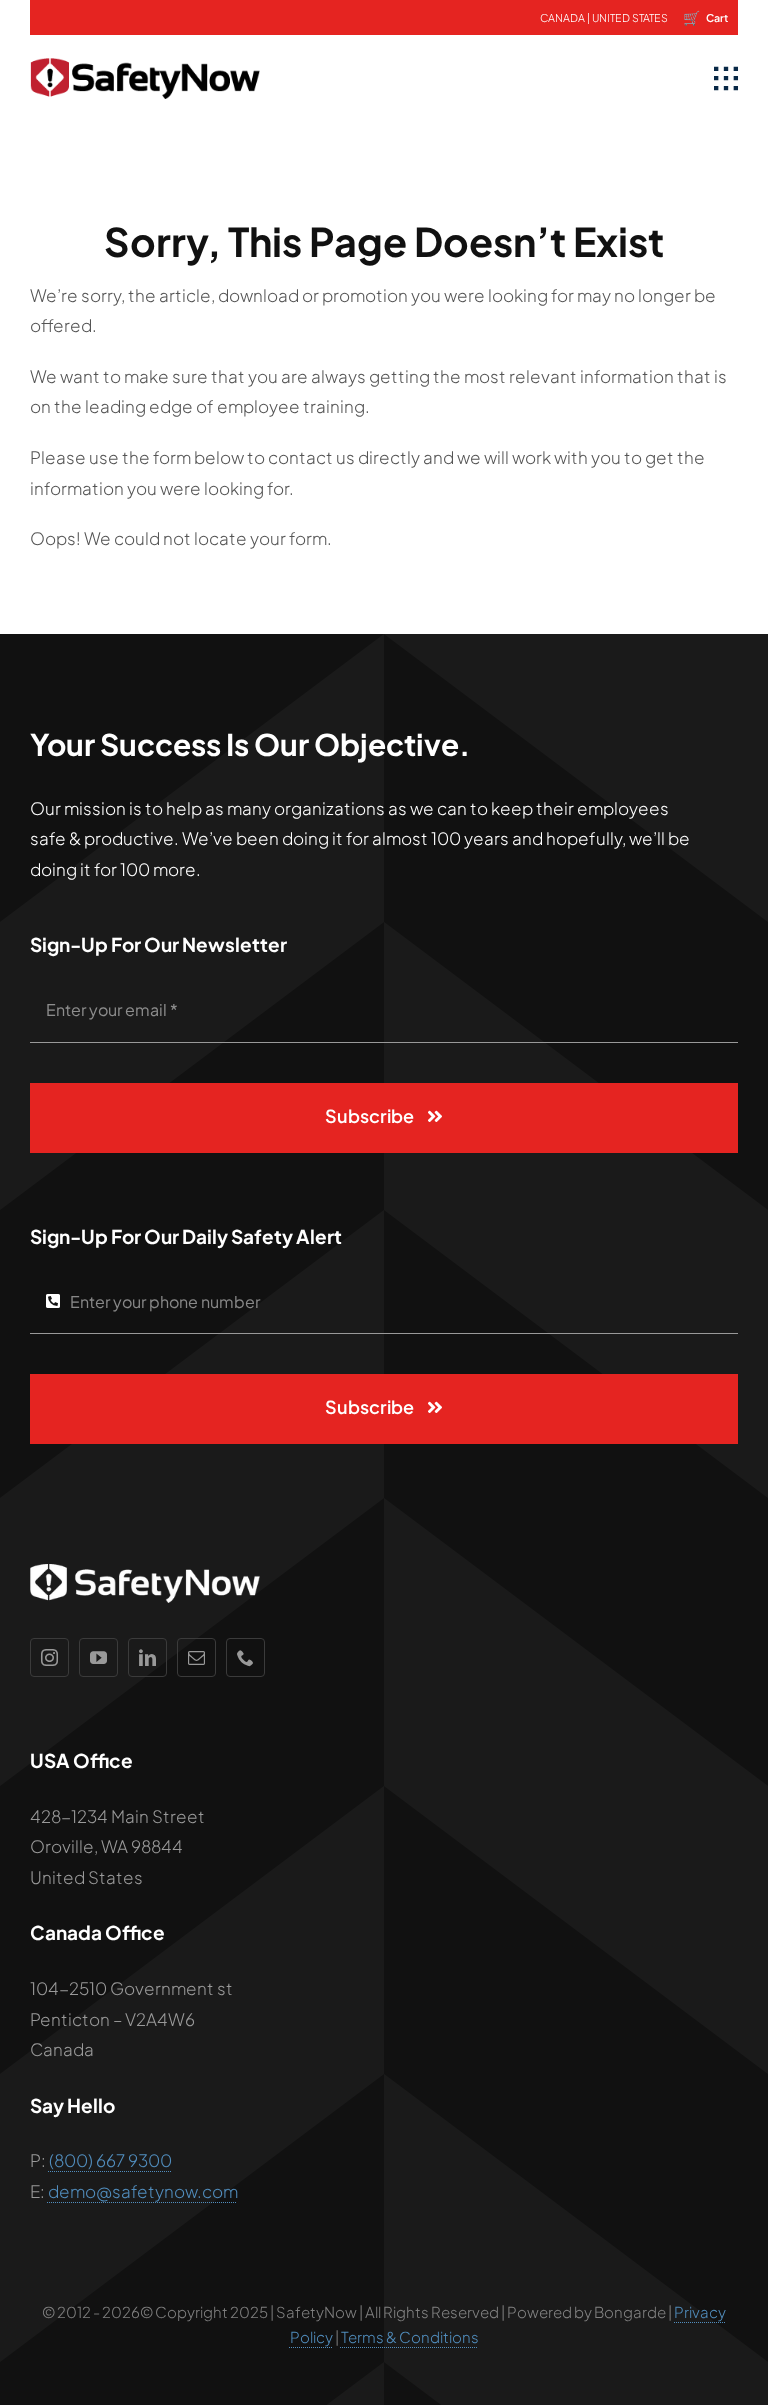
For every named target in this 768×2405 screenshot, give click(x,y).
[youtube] (98, 1657)
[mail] (196, 1657)
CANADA (562, 17)
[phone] (245, 1657)
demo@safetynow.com (143, 2191)
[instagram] (49, 1657)
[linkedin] (147, 1657)
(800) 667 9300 (110, 2160)
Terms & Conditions (410, 2336)
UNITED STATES (630, 17)
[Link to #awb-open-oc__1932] (726, 79)
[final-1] (145, 43)
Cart (705, 17)
